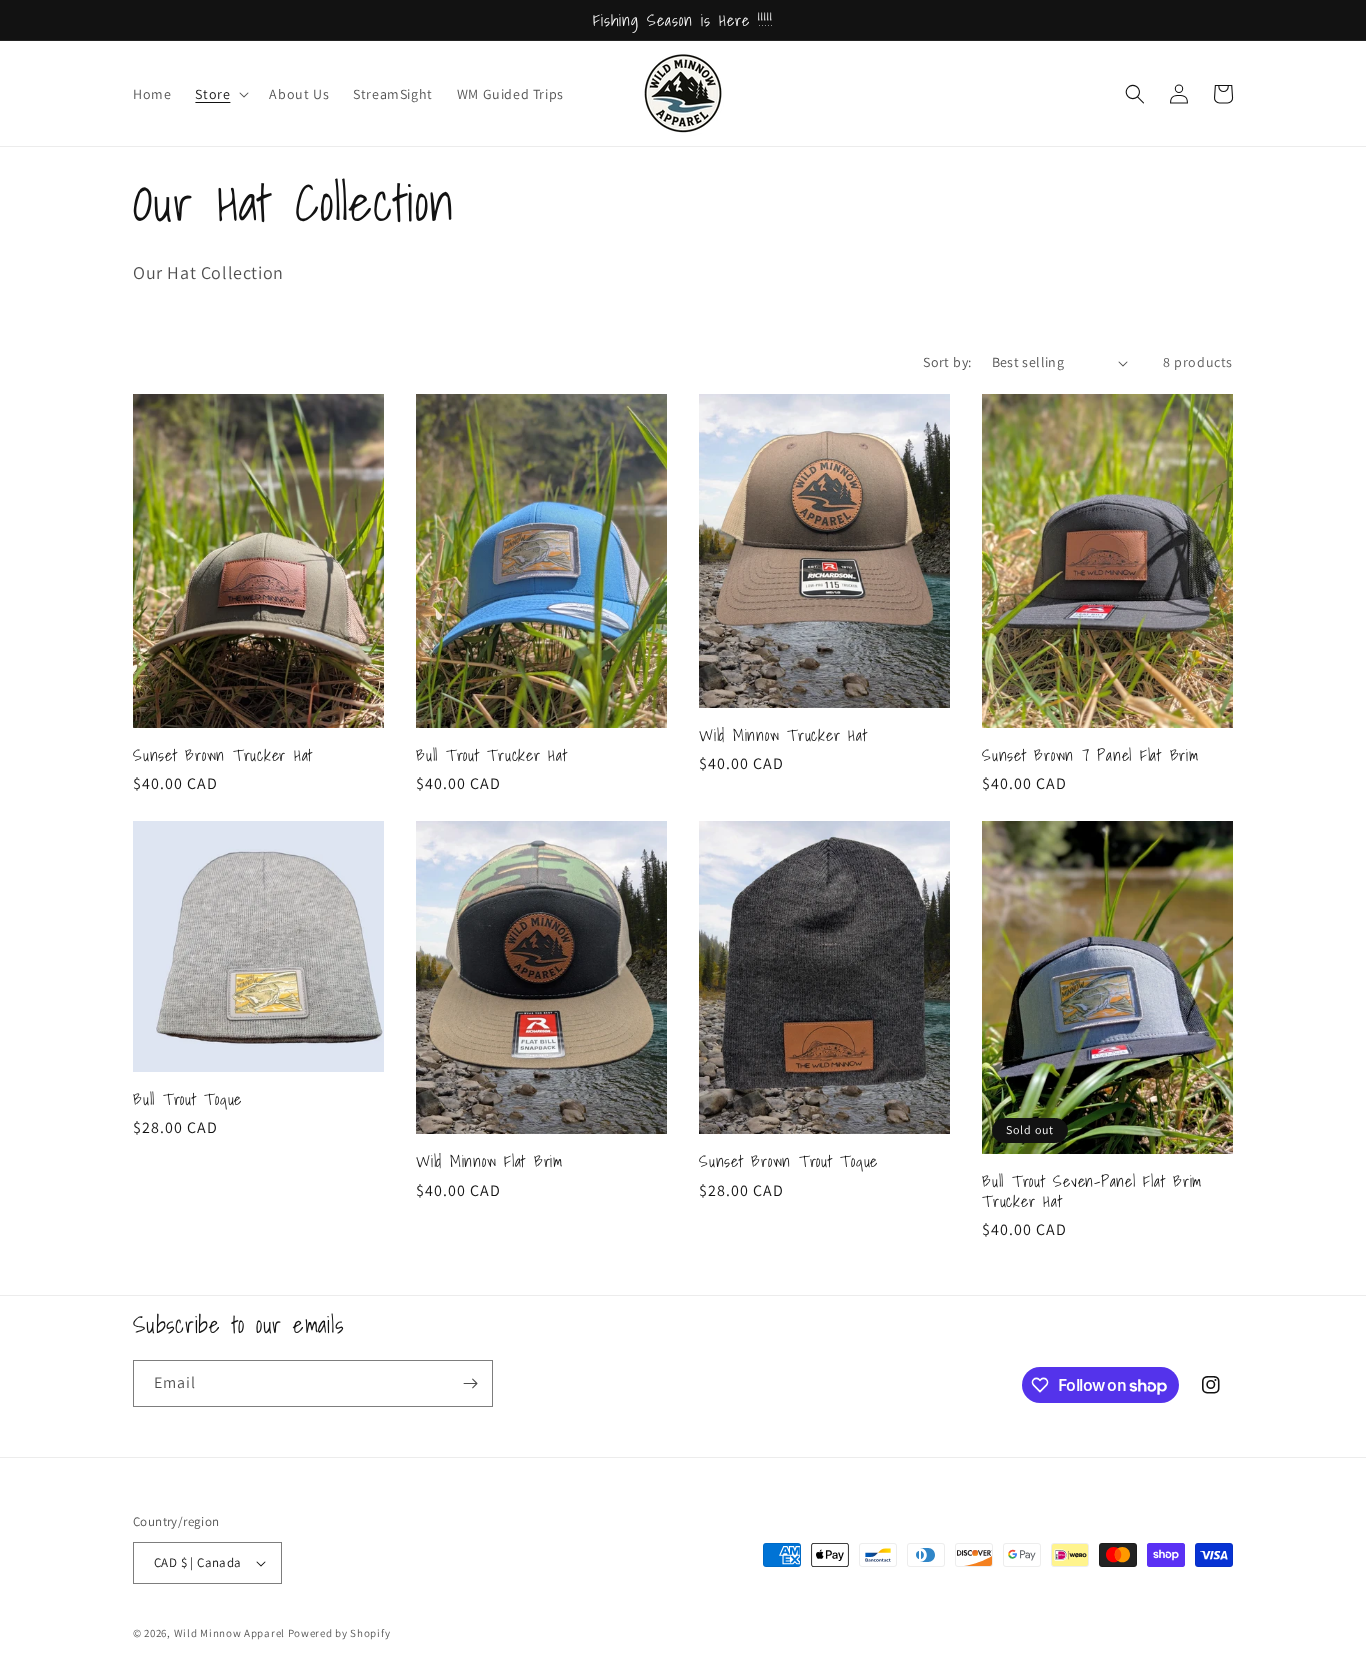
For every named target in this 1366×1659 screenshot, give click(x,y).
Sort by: (947, 362)
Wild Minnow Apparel (231, 1633)
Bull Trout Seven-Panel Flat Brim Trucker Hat (1092, 1191)
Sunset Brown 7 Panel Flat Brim (1090, 755)
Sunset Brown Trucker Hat (223, 755)
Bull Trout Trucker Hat (492, 755)
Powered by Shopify (339, 1633)
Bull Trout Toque (187, 1099)
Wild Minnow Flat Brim (489, 1161)
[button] (220, 94)
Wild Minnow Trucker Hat (783, 735)
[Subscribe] (470, 1383)
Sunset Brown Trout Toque (788, 1161)
